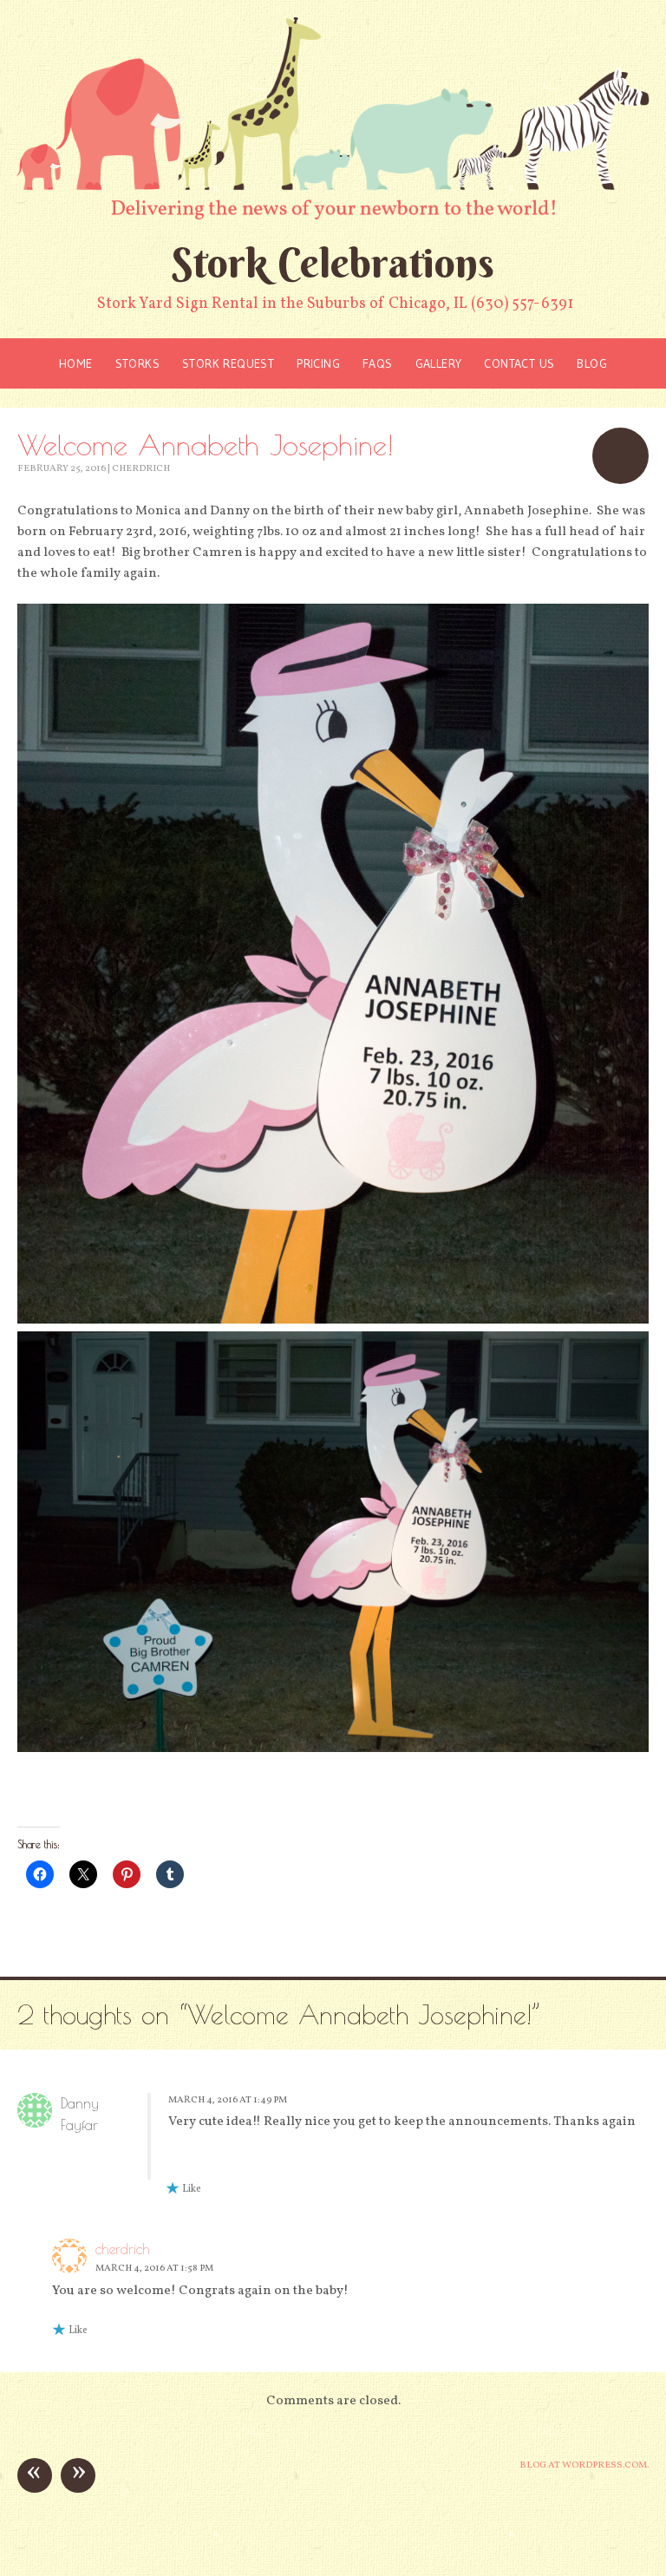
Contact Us (519, 363)
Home (76, 363)
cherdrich (141, 469)
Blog (592, 363)
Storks (137, 363)
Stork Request (228, 363)
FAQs (378, 363)
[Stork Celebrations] (333, 118)
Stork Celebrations (333, 263)
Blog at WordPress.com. (584, 2465)
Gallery (439, 363)
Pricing (318, 363)
